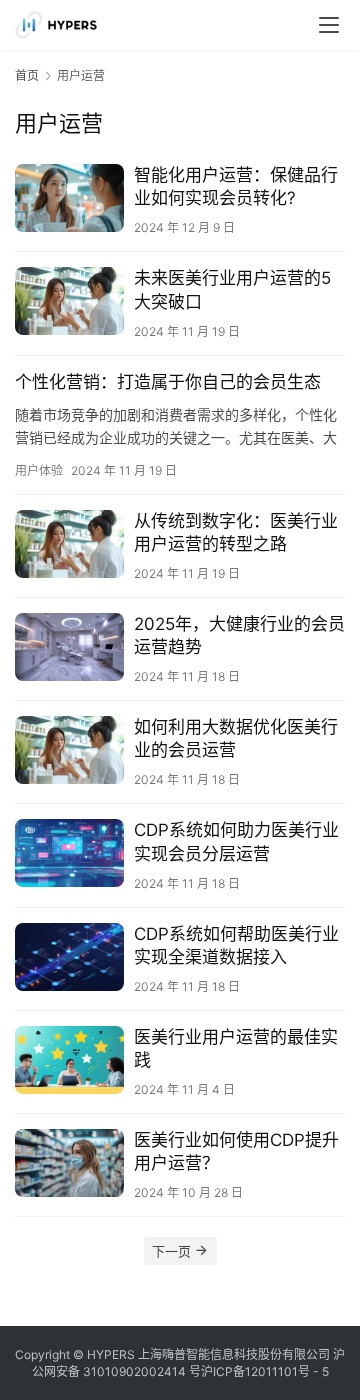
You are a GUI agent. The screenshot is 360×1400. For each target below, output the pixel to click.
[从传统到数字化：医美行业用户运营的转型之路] (69, 544)
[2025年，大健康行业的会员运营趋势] (69, 647)
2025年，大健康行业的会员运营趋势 (239, 635)
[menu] (329, 25)
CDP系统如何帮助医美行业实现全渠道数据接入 (236, 945)
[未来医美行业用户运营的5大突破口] (69, 301)
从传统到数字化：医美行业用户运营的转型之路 (236, 532)
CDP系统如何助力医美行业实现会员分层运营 (236, 841)
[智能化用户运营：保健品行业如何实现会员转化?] (69, 198)
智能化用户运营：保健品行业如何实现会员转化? (236, 186)
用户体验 (39, 470)
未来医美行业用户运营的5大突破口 (232, 289)
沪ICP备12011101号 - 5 (265, 1371)
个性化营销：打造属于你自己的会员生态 (168, 382)
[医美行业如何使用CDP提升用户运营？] (69, 1163)
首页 (27, 75)
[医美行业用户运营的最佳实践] (69, 1060)
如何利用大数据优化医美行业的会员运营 (236, 738)
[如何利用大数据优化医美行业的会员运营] (69, 750)
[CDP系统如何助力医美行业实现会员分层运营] (69, 853)
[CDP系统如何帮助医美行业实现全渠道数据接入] (69, 957)
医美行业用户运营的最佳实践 (236, 1048)
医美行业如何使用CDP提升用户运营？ (236, 1151)
